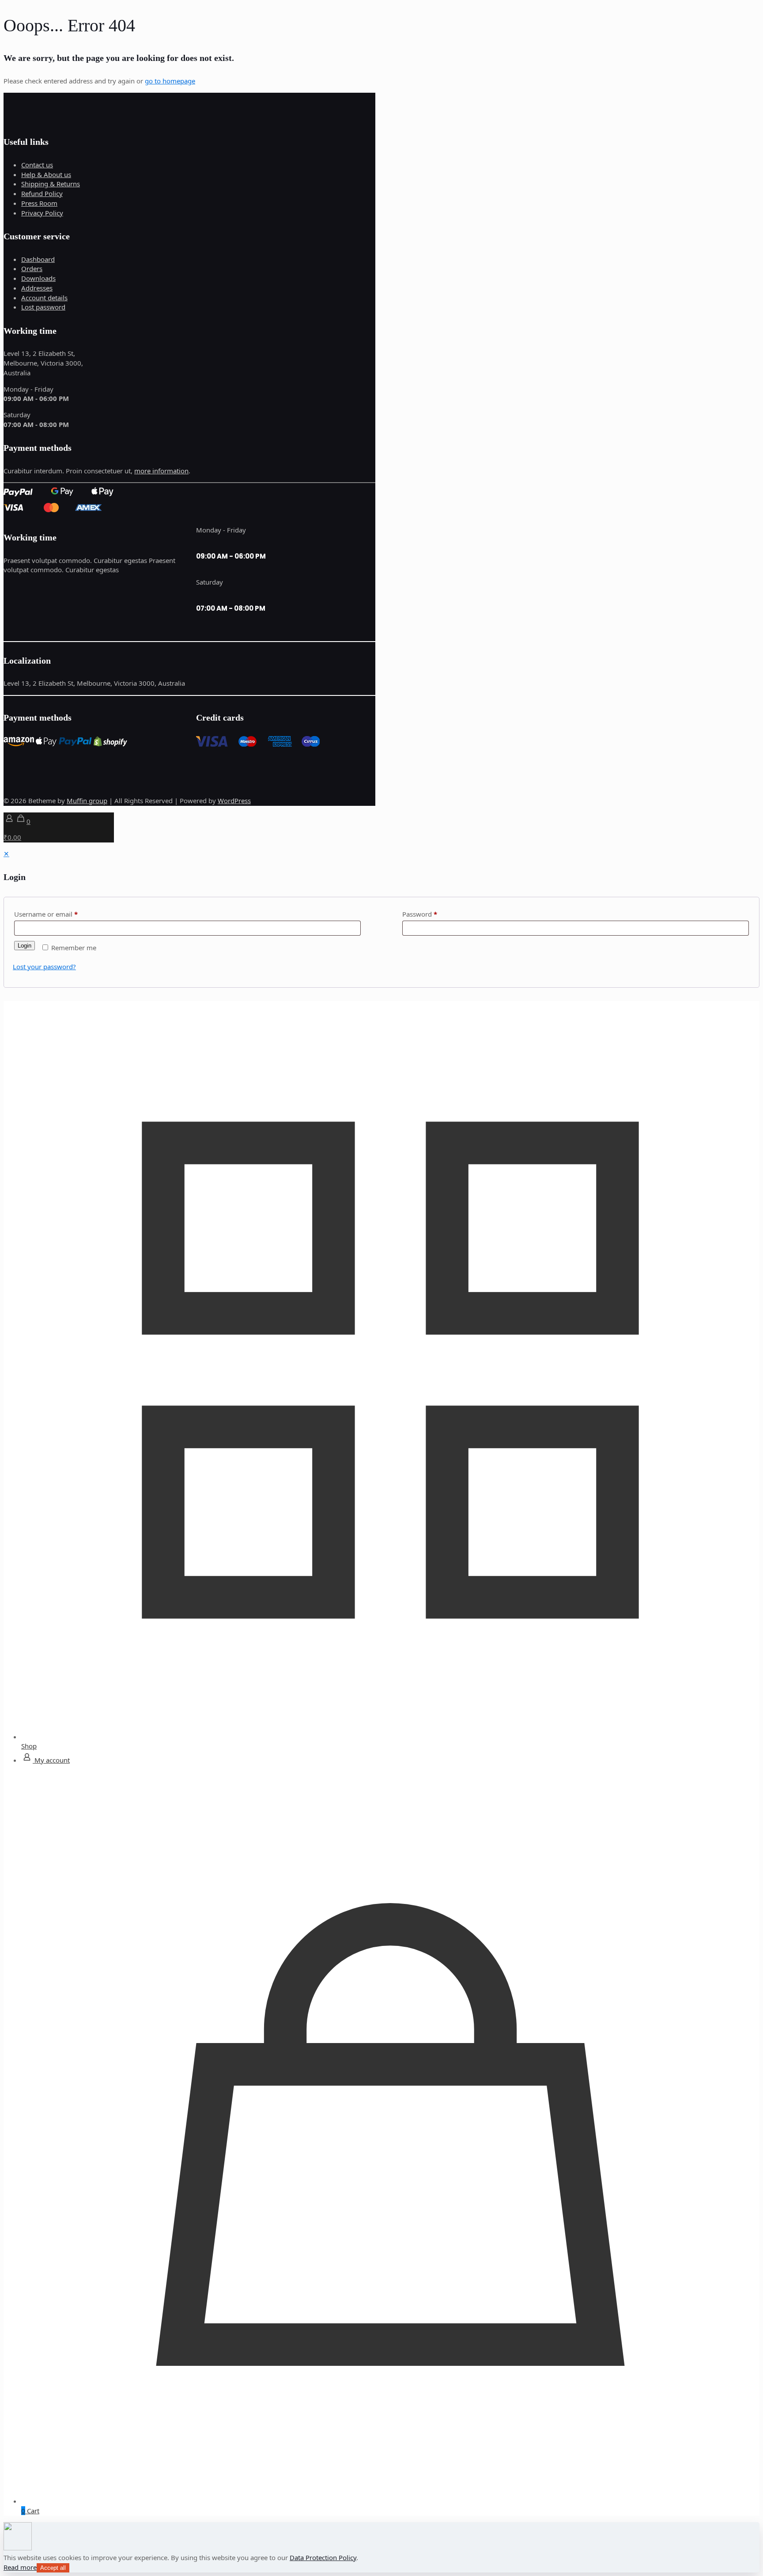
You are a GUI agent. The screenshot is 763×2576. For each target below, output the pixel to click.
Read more (20, 2567)
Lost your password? (44, 967)
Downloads (38, 278)
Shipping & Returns (51, 184)
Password (420, 914)
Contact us (37, 165)
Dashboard (38, 259)
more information (161, 471)
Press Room (39, 203)
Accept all (53, 2568)
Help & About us (46, 174)
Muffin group (87, 801)
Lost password (43, 307)
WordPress (234, 801)
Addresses (37, 288)
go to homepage (170, 81)
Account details (44, 298)
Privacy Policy (42, 213)
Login (25, 946)
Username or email (46, 914)
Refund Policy (42, 193)
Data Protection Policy (323, 2557)
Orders (32, 268)
